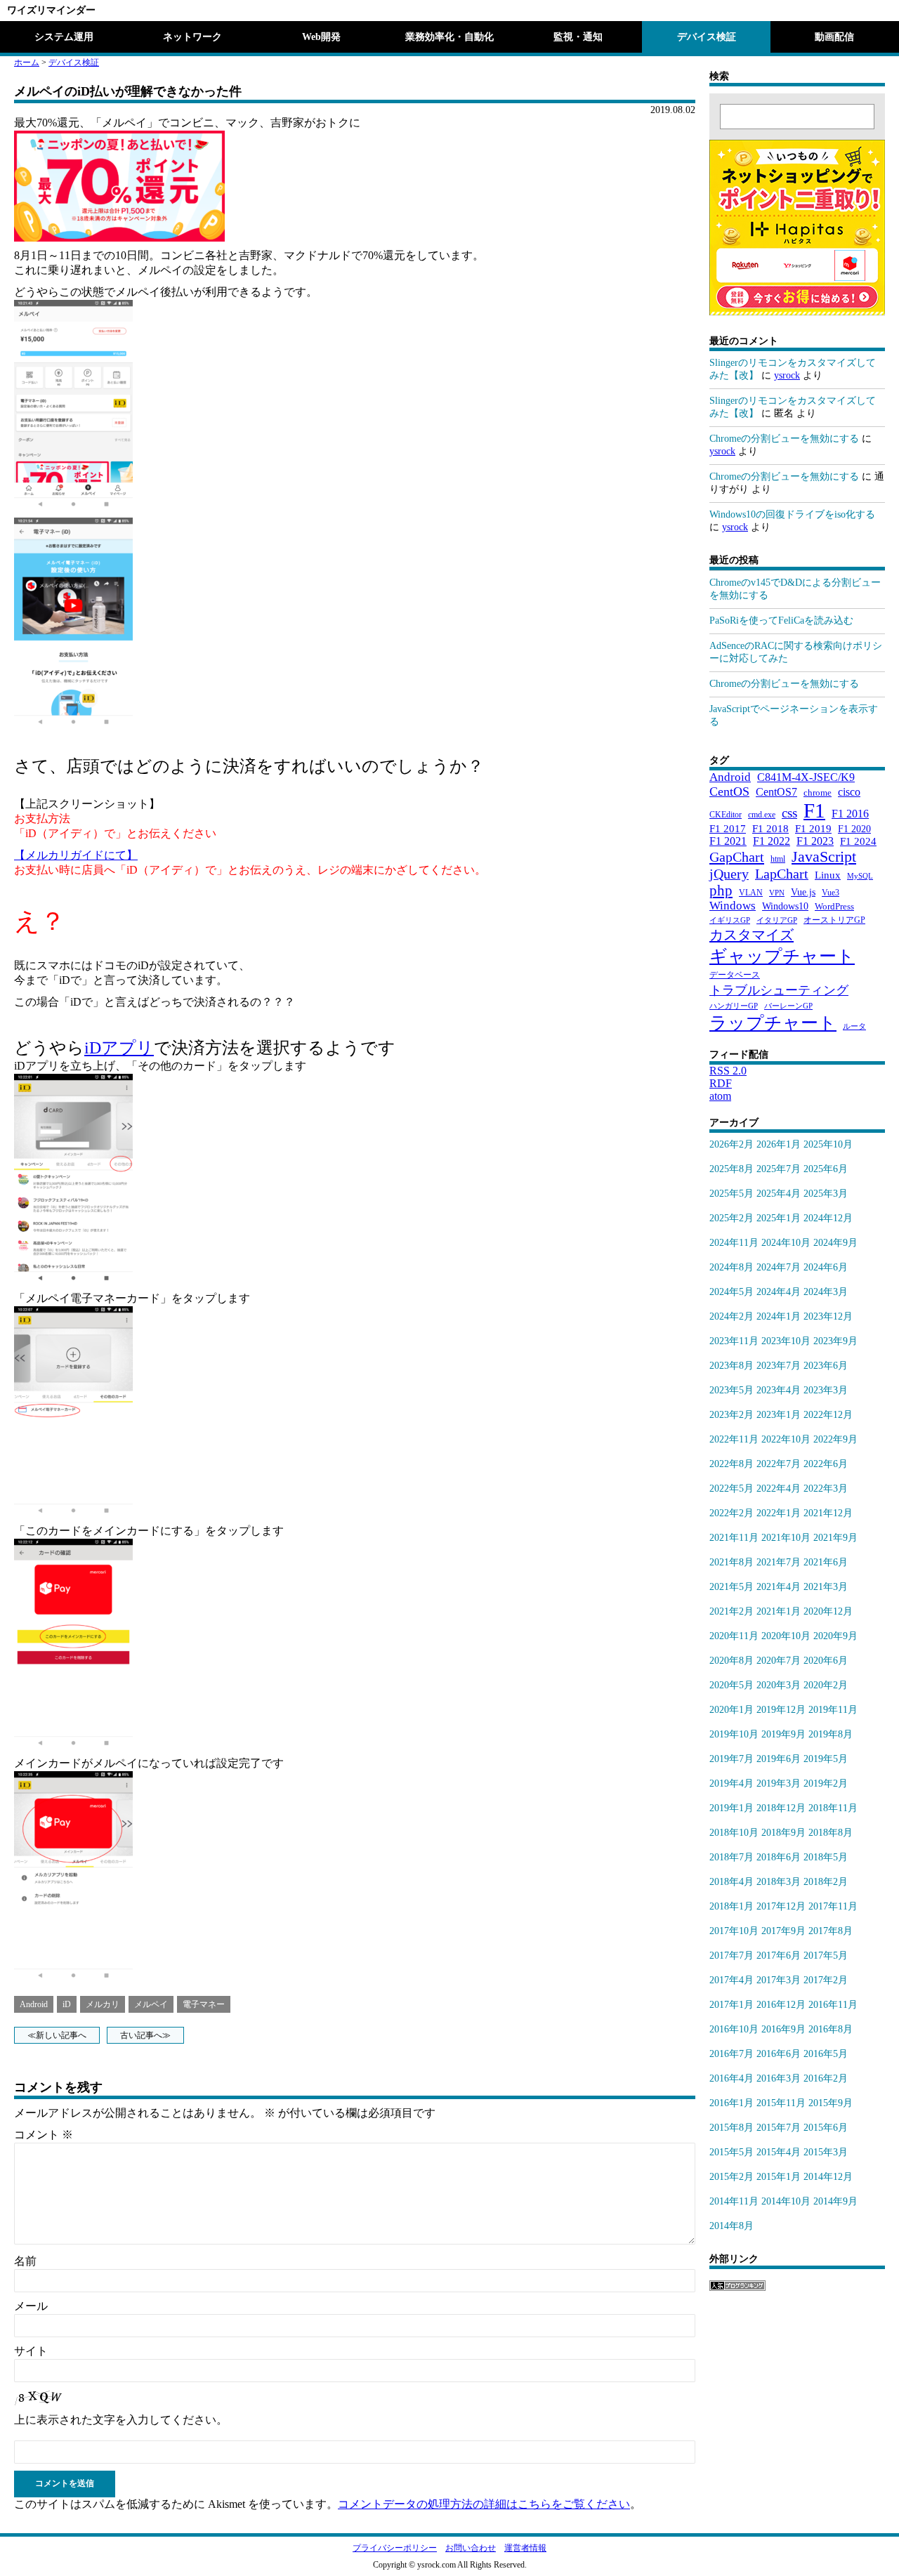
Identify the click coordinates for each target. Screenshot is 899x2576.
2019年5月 (826, 1759)
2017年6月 (779, 1956)
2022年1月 (779, 1513)
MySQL (860, 876)
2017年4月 (731, 1980)
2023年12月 (828, 1316)
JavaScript (824, 856)
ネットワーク (192, 37)
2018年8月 (831, 1833)
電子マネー (204, 2004)
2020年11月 (734, 1636)
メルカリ (103, 2004)
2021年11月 (734, 1538)
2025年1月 (779, 1218)
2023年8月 (731, 1366)
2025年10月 (828, 1144)
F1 (814, 810)
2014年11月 (734, 2201)
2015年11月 (781, 2103)
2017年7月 (731, 1956)
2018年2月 (826, 1882)
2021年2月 (731, 1611)
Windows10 (785, 906)
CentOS (729, 791)
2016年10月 (734, 2029)
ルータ (854, 1026)
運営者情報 (525, 2548)
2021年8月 (731, 1562)
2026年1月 (779, 1144)
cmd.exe (762, 815)
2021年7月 (779, 1562)
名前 (25, 2261)
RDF (721, 1083)
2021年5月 (731, 1587)
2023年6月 (826, 1366)
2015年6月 (826, 2128)
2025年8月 (731, 1169)
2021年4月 (779, 1587)
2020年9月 (835, 1636)
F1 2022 (772, 841)
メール (31, 2306)
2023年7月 (779, 1366)
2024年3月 (826, 1292)
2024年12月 (828, 1218)
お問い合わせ (471, 2548)
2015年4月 (779, 2152)
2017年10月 (734, 1931)
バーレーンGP (788, 1006)
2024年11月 (734, 1243)
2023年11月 (734, 1341)
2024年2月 (731, 1316)
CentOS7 (776, 792)
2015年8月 (731, 2128)
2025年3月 (826, 1194)
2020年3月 (779, 1685)
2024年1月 (779, 1316)
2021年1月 (779, 1611)
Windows (733, 906)
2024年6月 (826, 1267)
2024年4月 (779, 1292)
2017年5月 (826, 1956)
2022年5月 (731, 1489)
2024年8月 (731, 1267)
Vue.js (803, 892)
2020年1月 (731, 1710)
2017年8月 (831, 1931)
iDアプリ (119, 1048)
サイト (31, 2351)
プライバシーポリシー (395, 2548)
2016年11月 (833, 2005)
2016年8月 (831, 2029)
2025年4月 (779, 1194)
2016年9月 (783, 2029)
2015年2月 (731, 2177)
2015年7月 (779, 2128)
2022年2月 (731, 1513)
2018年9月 (783, 1833)
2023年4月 (779, 1390)
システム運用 (64, 37)
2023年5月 (731, 1390)
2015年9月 (831, 2103)
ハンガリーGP (734, 1006)
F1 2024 (858, 841)
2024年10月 (786, 1243)
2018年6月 (779, 1857)
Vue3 (831, 893)
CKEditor (726, 815)
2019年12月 (781, 1710)
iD (67, 2004)
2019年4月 (731, 1783)
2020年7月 (779, 1661)
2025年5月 (731, 1194)
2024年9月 (835, 1243)
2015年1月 (779, 2177)
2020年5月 (731, 1685)
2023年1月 (779, 1415)
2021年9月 (835, 1538)
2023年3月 (826, 1390)
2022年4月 (779, 1489)
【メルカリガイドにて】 (76, 855)
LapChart (782, 874)
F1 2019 (813, 828)
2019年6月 (779, 1759)
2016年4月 (731, 2078)
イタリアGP (777, 920)
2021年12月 (828, 1513)
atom (720, 1096)
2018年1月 (731, 1906)
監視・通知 (578, 37)
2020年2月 (826, 1685)
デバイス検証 (707, 37)
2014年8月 (731, 2226)
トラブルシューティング (779, 990)
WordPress (834, 907)
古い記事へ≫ (145, 2035)
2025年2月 (731, 1218)
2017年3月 (779, 1980)
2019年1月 (731, 1808)
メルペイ (151, 2004)
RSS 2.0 (728, 1071)
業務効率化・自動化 (449, 37)
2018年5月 (826, 1857)
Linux (828, 875)
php (721, 890)
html (778, 859)
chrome (818, 793)
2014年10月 (786, 2201)
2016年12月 (781, 2005)
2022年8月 (731, 1464)
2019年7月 (731, 1759)
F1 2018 (770, 828)
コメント (44, 2135)
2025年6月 (826, 1169)
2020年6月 (826, 1661)
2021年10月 (786, 1538)
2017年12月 (781, 1906)
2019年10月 (734, 1734)
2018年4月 (731, 1882)
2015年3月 (826, 2152)
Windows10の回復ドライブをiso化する (792, 514)
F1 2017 (728, 828)
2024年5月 (731, 1292)
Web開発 (321, 37)
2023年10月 (786, 1341)
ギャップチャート (782, 956)
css (789, 813)
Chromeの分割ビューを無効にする (784, 439)
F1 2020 (854, 829)
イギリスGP (730, 920)
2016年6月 (779, 2054)
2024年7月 (779, 1267)
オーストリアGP (834, 920)
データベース (735, 975)
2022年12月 (828, 1415)
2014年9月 (835, 2201)
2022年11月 (734, 1439)
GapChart (737, 857)
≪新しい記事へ (57, 2035)
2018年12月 (781, 1808)
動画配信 (834, 37)
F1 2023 (815, 841)
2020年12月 (828, 1611)
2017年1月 (731, 2005)
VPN (777, 893)
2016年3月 (779, 2078)
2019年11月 (833, 1710)
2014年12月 (828, 2177)
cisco (849, 792)
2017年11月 (833, 1906)
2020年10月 (786, 1636)
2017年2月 (826, 1980)
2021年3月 (826, 1587)
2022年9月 (835, 1439)
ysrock (787, 375)
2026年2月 (731, 1144)
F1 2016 (850, 814)
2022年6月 (826, 1464)
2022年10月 (786, 1439)
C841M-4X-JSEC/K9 (806, 777)
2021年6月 (826, 1562)
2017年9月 (783, 1931)
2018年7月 (731, 1857)
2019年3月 (779, 1783)
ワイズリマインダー (51, 10)
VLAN (751, 893)
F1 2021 (728, 841)
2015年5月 (731, 2152)
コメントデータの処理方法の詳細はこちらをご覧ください (484, 2504)
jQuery (729, 874)
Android (34, 2004)
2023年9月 (835, 1341)
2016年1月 (731, 2103)
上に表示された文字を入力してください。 (121, 2420)
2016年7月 (731, 2054)
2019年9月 (783, 1734)
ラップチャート (773, 1023)
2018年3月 (779, 1882)
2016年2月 (826, 2078)
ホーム (27, 63)
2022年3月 (826, 1489)
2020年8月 (731, 1661)
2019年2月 (826, 1783)
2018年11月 (833, 1808)
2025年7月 (779, 1169)
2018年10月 (734, 1833)
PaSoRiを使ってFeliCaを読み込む (781, 620)
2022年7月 (779, 1464)
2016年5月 (826, 2054)
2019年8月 (831, 1734)
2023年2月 (731, 1415)
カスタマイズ (752, 935)
